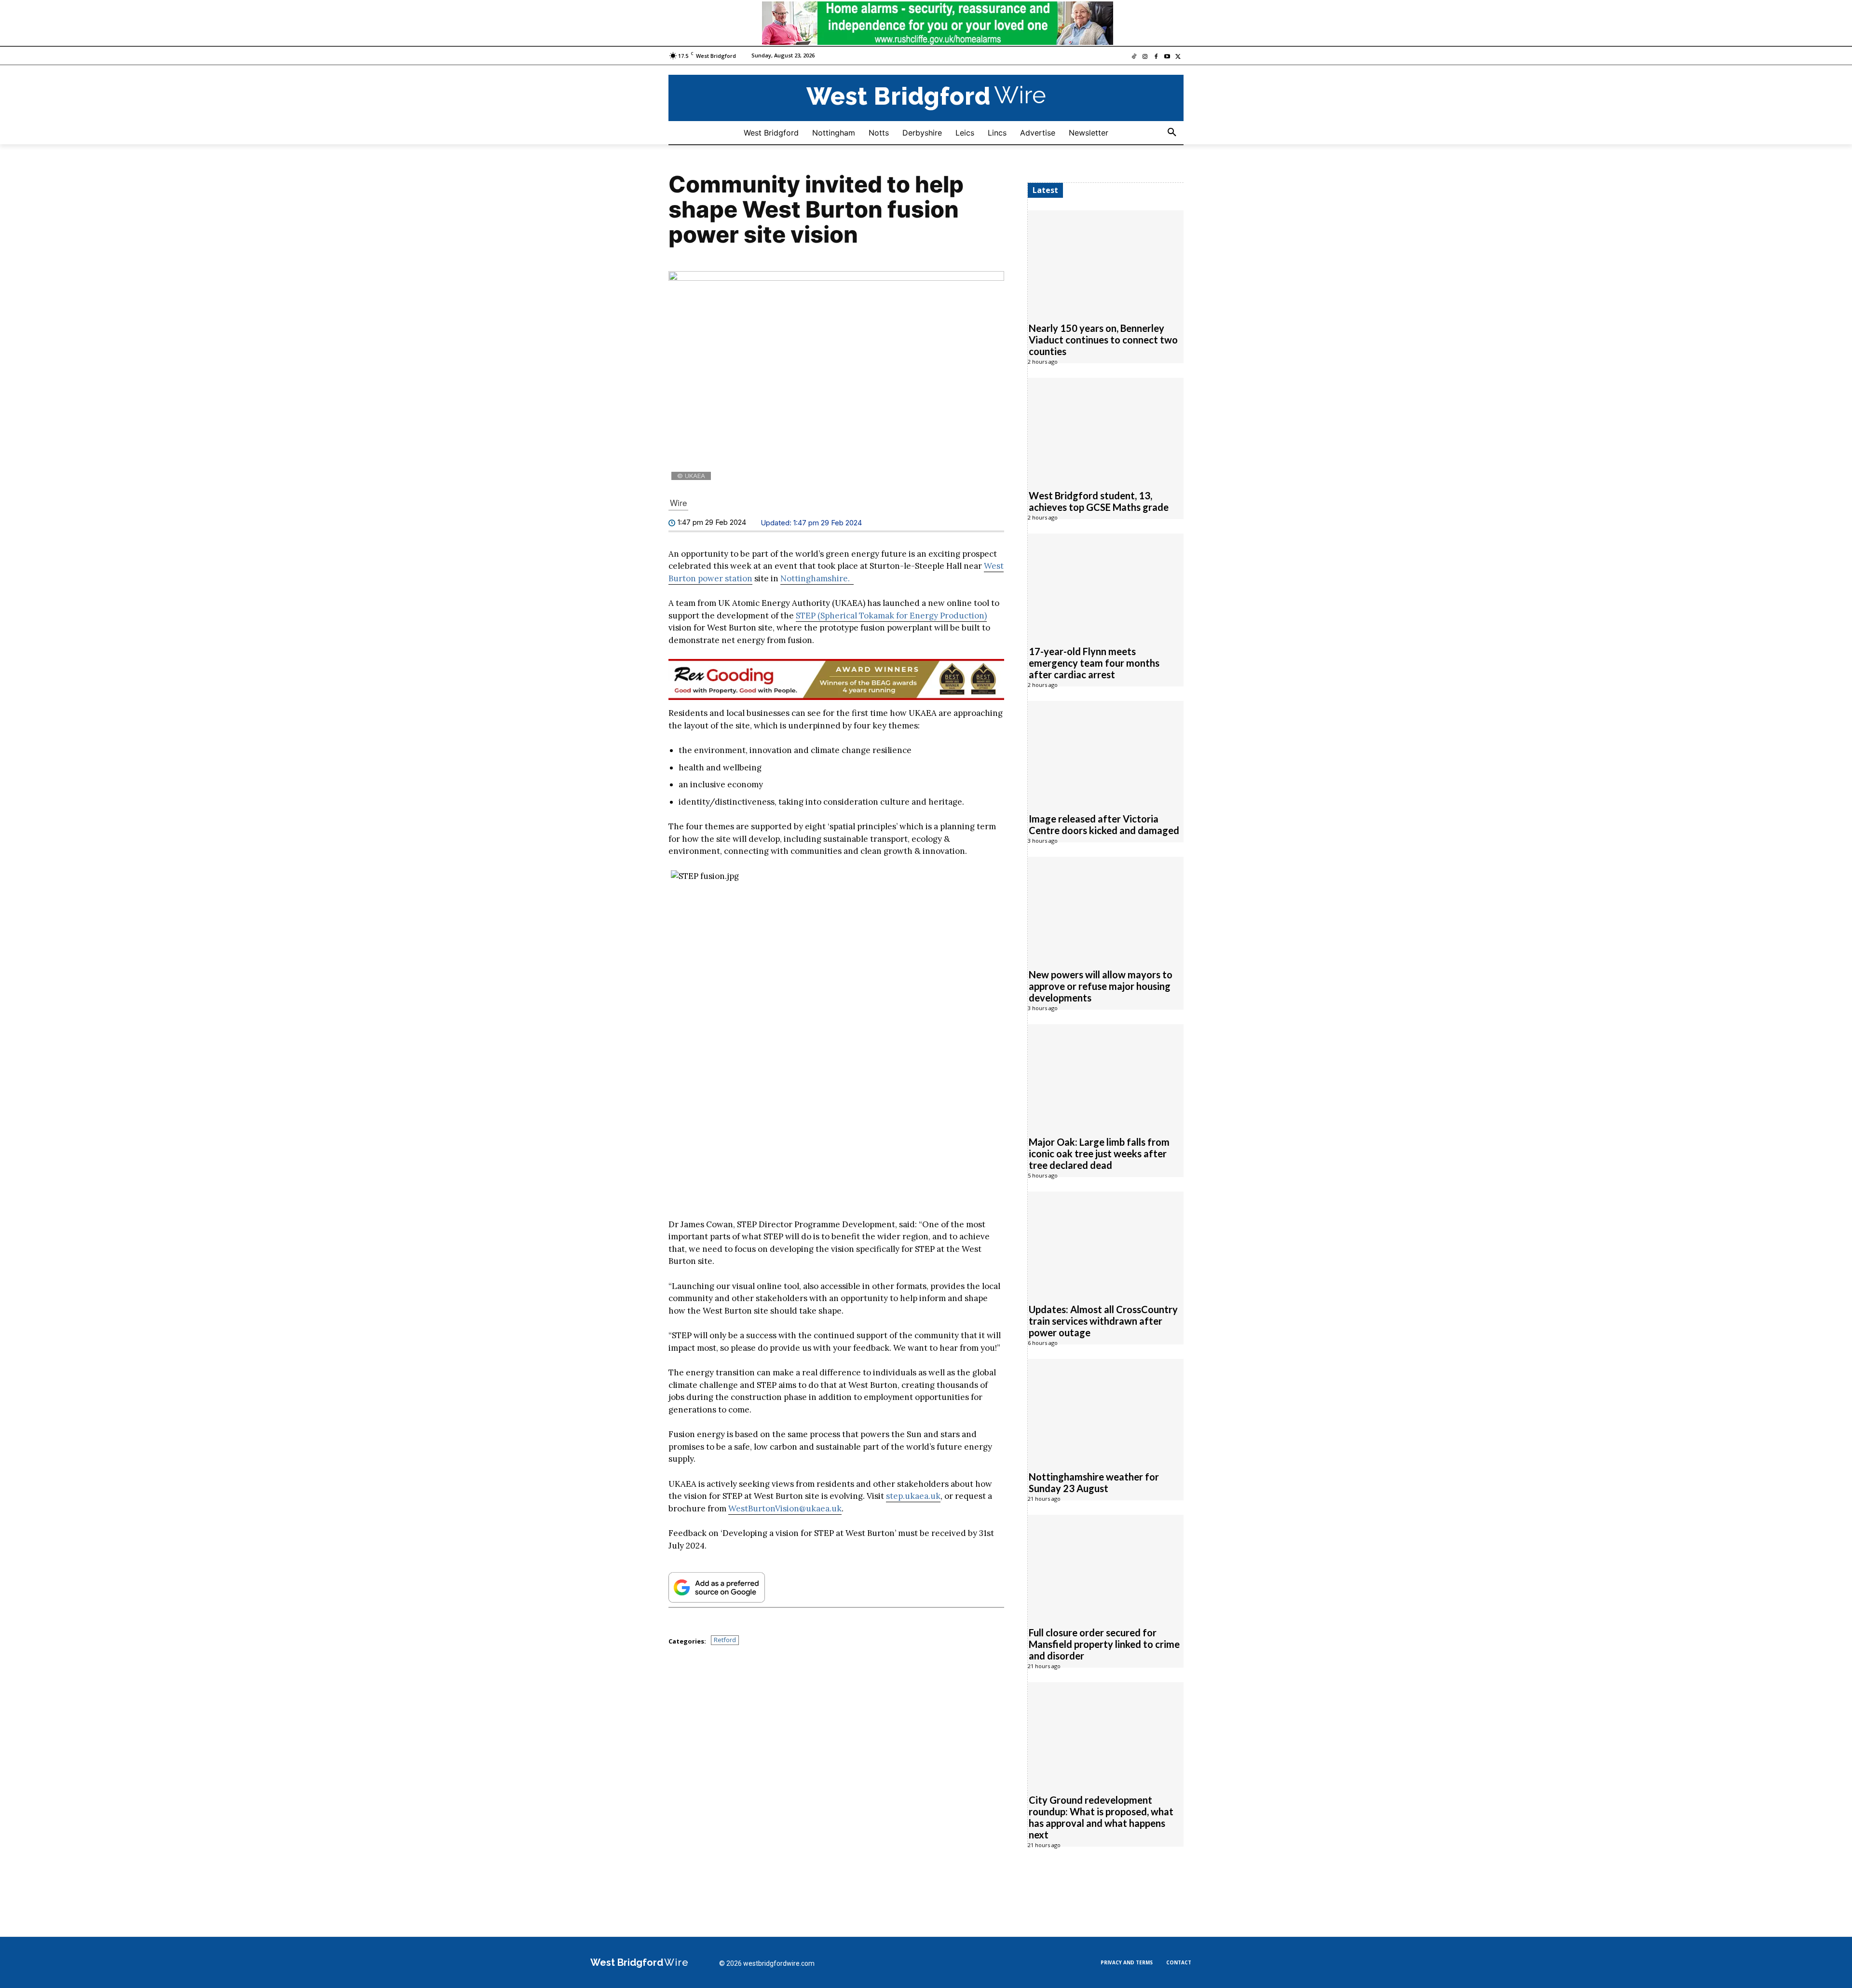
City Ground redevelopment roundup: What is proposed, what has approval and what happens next (1101, 1817)
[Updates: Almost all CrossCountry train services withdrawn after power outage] (1106, 1242)
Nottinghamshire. (817, 578)
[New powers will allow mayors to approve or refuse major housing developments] (1106, 907)
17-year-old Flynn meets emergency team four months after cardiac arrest (1094, 662)
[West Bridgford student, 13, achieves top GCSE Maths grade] (1106, 428)
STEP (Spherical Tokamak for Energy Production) (891, 615)
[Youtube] (1167, 57)
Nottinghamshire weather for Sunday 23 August (1094, 1482)
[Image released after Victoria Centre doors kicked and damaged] (1106, 751)
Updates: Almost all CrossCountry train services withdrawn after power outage (1103, 1320)
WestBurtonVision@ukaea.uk (785, 1508)
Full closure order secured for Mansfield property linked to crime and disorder (1104, 1644)
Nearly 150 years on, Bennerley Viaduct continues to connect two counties (1103, 339)
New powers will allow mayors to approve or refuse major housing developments (1101, 986)
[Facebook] (1156, 57)
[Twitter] (1178, 57)
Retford (725, 1640)
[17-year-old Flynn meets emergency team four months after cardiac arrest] (1106, 584)
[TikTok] (1134, 57)
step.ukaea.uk (913, 1496)
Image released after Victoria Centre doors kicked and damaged (1104, 824)
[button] (1172, 132)
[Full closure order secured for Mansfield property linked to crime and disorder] (1106, 1565)
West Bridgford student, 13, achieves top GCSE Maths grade (1099, 501)
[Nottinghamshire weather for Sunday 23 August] (1106, 1409)
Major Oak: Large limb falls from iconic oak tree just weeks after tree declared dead (1099, 1153)
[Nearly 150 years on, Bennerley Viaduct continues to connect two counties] (1106, 260)
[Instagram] (1145, 57)
